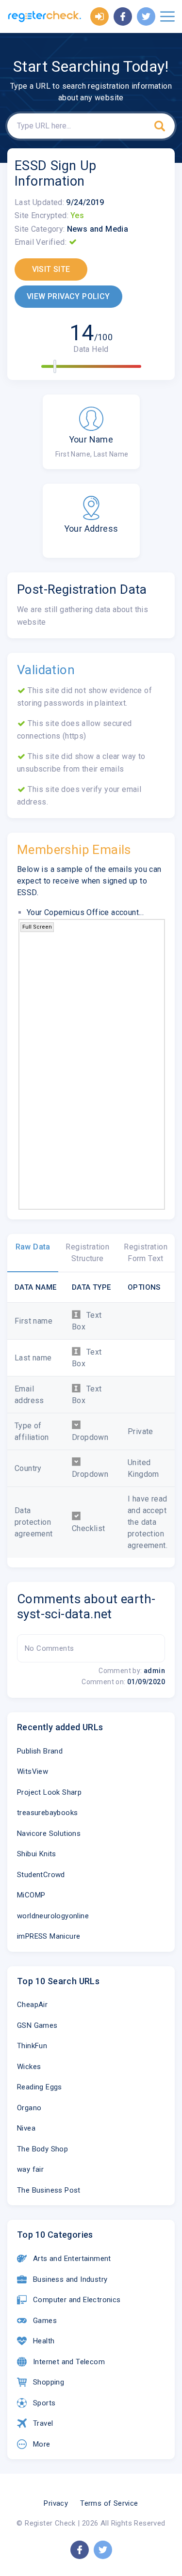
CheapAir (32, 2005)
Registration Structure (87, 1253)
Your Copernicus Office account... (85, 912)
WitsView (33, 1771)
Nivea (26, 2128)
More (42, 2444)
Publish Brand (40, 1751)
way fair (30, 2169)
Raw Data (33, 1247)
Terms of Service (109, 2503)
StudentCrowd (41, 1875)
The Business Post (49, 2190)
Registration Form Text (146, 1253)
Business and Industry (70, 2279)
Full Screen (37, 927)
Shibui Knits (37, 1854)
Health (44, 2341)
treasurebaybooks (47, 1813)
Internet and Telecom (69, 2362)
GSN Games (37, 2025)
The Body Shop (42, 2149)
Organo (29, 2108)
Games (45, 2321)
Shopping (49, 2382)
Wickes (29, 2067)
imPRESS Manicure (49, 1936)
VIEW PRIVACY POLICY (68, 296)
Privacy (56, 2503)
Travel (43, 2423)
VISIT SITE (51, 269)
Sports (44, 2403)
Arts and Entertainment (72, 2259)
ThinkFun (32, 2046)
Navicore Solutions (49, 1833)
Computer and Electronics (77, 2300)
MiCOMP (31, 1895)
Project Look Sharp (49, 1792)
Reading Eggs (40, 2087)
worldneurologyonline (53, 1916)
